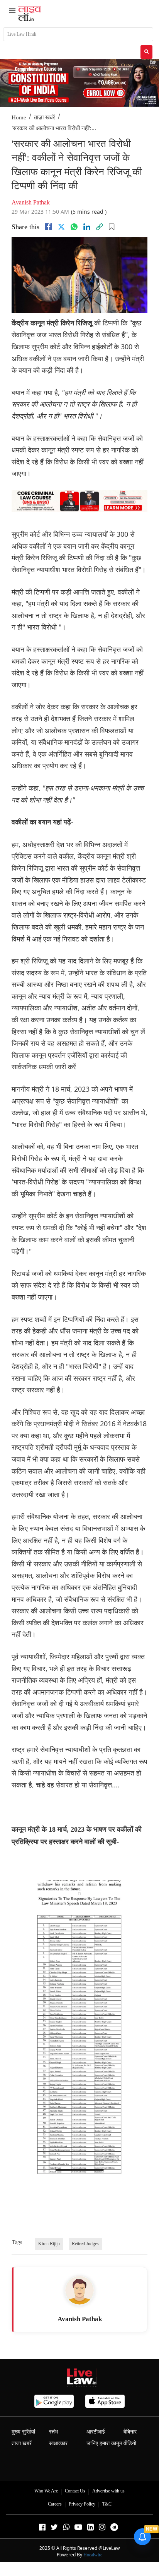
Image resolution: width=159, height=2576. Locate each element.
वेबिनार (130, 2432)
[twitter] (61, 227)
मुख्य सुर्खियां (23, 2432)
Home (19, 117)
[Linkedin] (87, 227)
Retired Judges (85, 2244)
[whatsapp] (74, 227)
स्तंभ (53, 2432)
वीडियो (130, 2443)
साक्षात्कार (58, 2443)
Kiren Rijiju (49, 2244)
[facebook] (49, 227)
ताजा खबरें (22, 2443)
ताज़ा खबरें (45, 117)
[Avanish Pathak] (79, 2290)
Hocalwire (93, 2555)
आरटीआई (96, 2432)
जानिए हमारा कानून (104, 2443)
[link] (100, 227)
